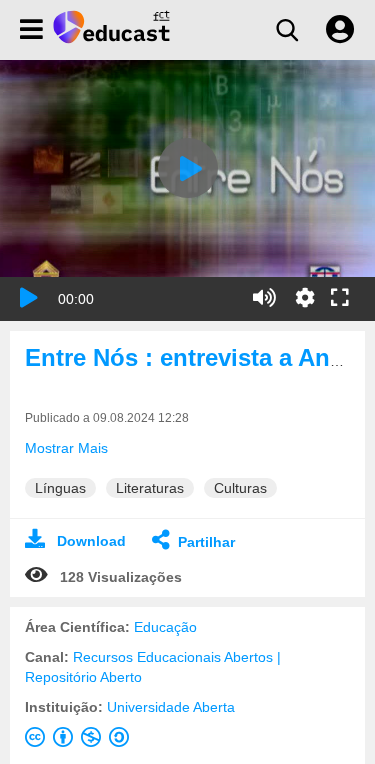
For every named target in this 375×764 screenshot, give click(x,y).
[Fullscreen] (340, 299)
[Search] (287, 30)
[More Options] (305, 298)
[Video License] (81, 741)
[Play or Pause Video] (29, 298)
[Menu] (31, 30)
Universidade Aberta (171, 707)
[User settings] (340, 30)
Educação (165, 627)
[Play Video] (188, 168)
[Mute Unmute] (264, 298)
